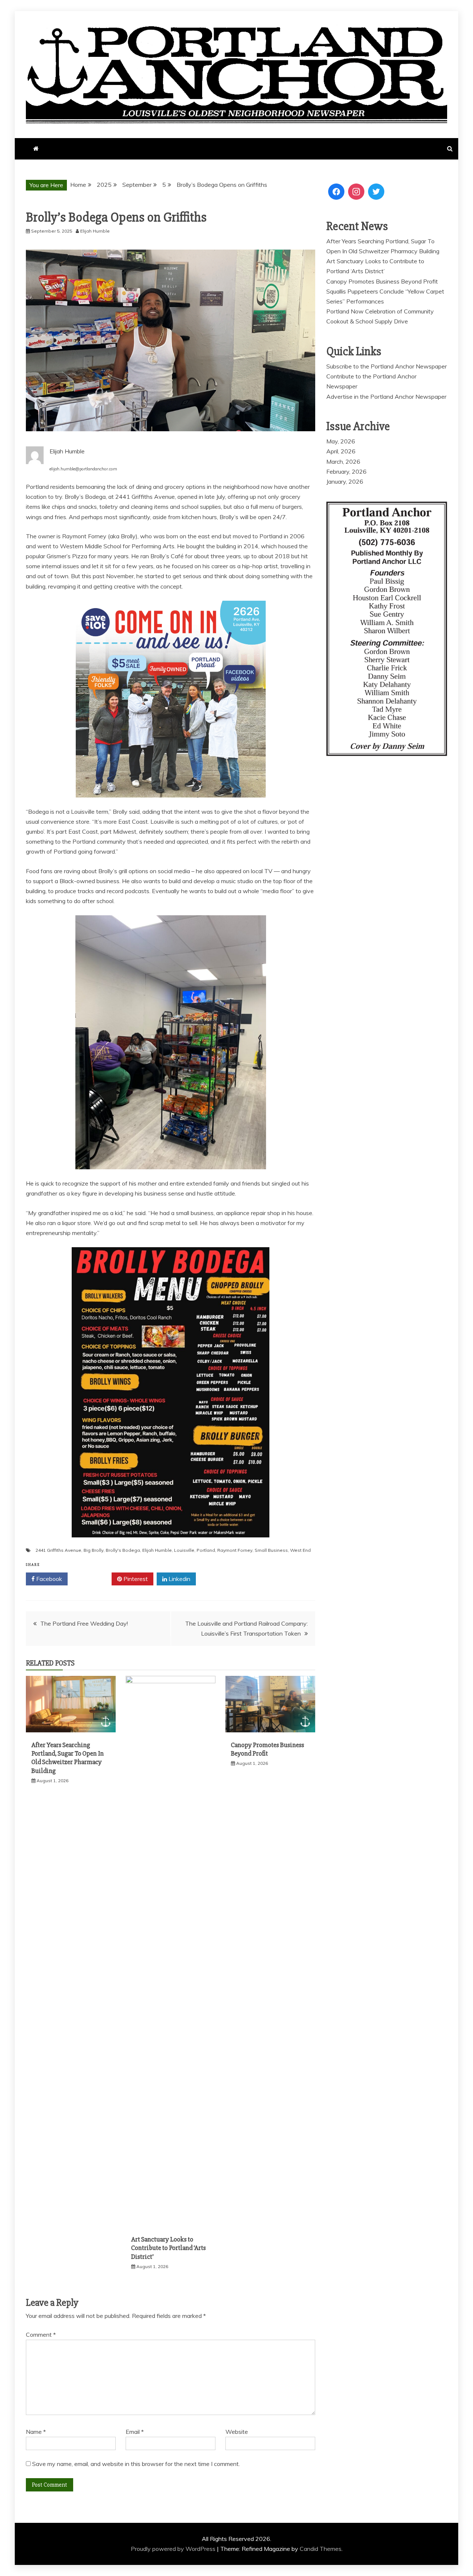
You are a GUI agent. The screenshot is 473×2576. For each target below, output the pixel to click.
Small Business (271, 1550)
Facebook (48, 1579)
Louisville (184, 1550)
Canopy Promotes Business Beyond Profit (268, 1749)
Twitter (92, 1579)
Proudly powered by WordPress (174, 2549)
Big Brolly (93, 1550)
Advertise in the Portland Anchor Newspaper (386, 397)
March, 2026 (343, 462)
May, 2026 (341, 441)
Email (135, 2432)
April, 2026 (341, 451)
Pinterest (135, 1579)
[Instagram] (356, 192)
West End (300, 1550)
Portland (206, 1550)
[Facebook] (336, 192)
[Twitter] (376, 192)
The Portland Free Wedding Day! (84, 1623)
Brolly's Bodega (123, 1550)
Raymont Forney (235, 1550)
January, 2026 (345, 481)
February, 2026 (346, 471)
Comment (41, 2335)
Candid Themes (321, 2549)
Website (237, 2432)
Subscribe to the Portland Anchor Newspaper (387, 366)
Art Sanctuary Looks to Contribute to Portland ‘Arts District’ (169, 2248)
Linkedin (179, 1579)
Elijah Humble (157, 1550)
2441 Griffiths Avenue (58, 1550)
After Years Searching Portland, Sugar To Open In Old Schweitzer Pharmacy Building (68, 1758)
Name (36, 2432)
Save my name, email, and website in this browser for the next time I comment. (136, 2464)
